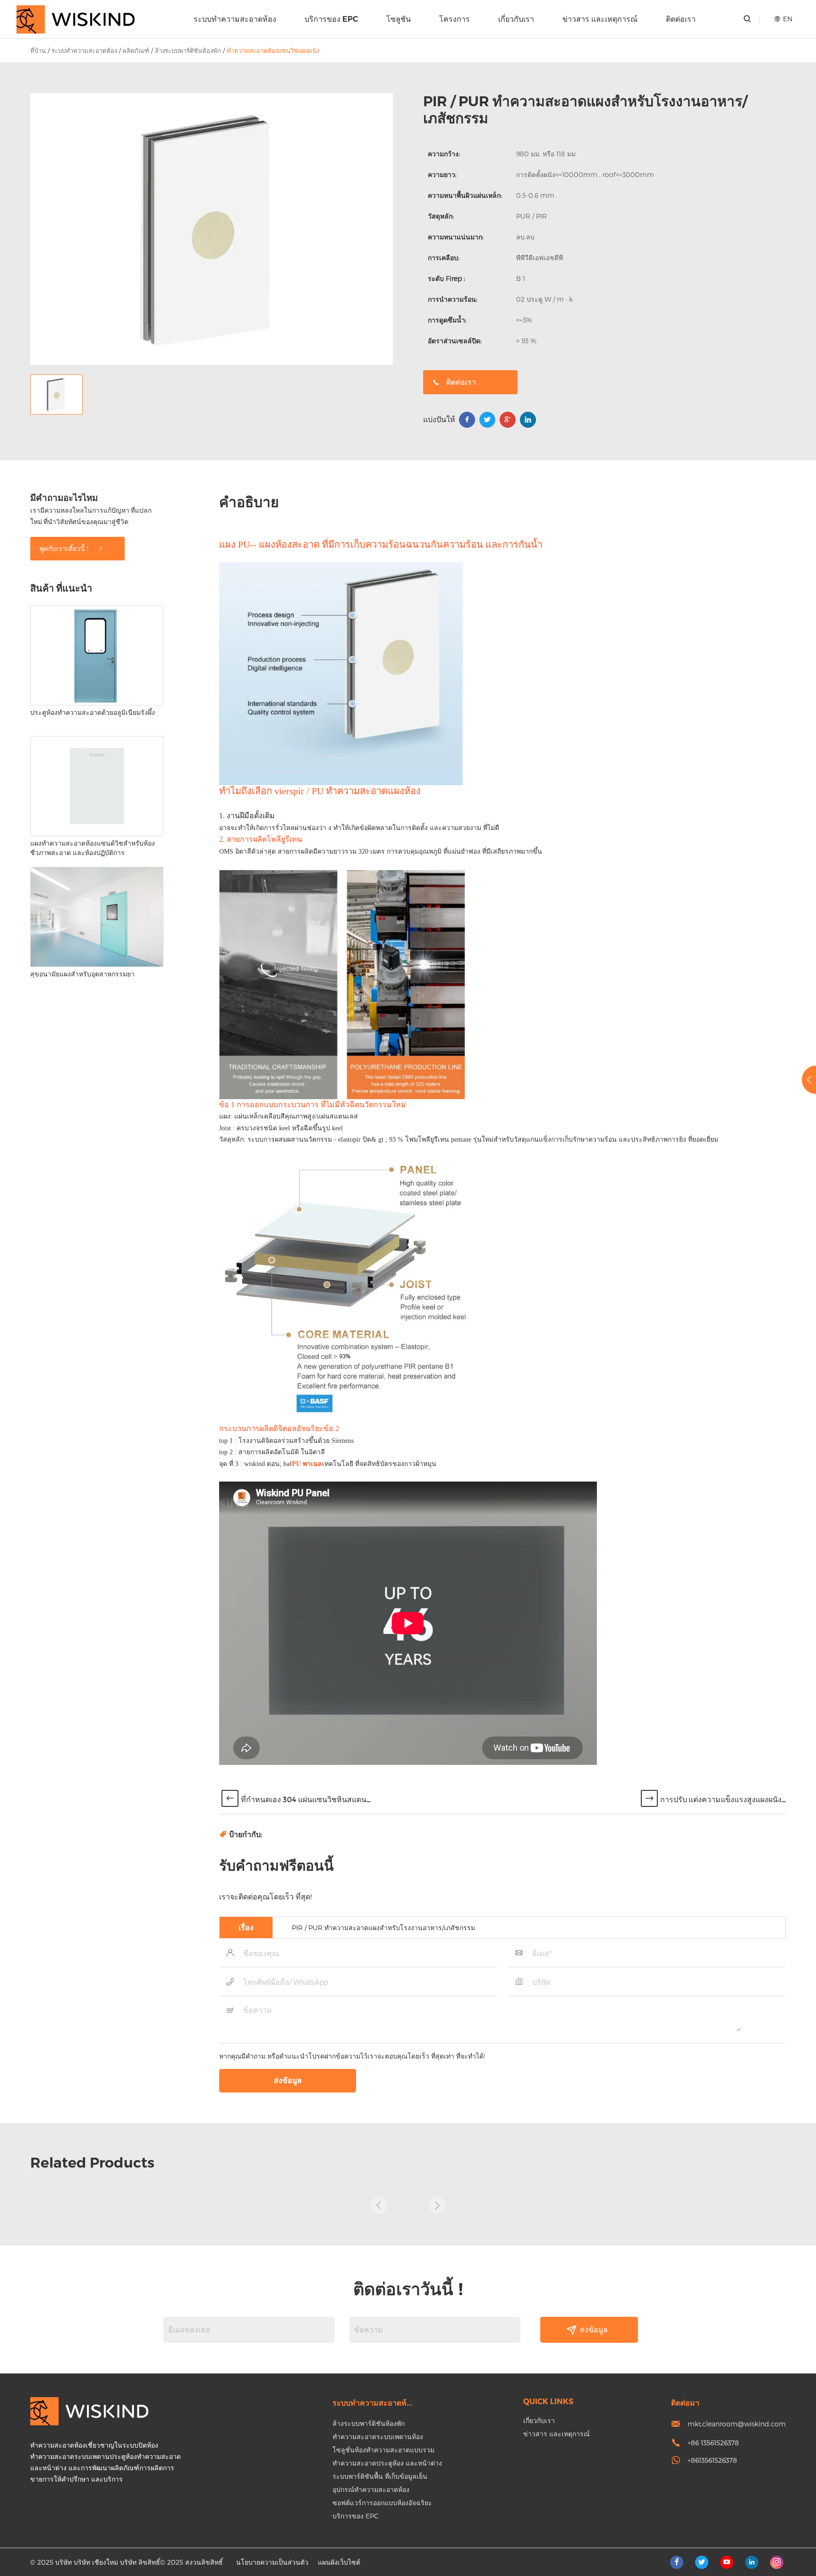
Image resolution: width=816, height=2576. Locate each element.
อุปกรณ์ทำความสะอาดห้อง (371, 2489)
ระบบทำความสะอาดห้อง (235, 19)
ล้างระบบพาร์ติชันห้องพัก (188, 51)
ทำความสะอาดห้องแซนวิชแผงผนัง (273, 51)
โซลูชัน (399, 19)
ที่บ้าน (38, 51)
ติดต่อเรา (681, 19)
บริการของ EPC (331, 19)
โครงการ (455, 19)
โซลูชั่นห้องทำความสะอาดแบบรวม (383, 2450)
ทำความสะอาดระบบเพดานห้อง (378, 2436)
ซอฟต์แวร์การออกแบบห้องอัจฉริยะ (382, 2503)
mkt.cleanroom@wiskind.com (737, 2424)
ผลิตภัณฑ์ (136, 51)
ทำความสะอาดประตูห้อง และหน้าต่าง (387, 2463)
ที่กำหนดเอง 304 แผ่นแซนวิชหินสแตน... (306, 1800)
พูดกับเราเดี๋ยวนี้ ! (65, 548)
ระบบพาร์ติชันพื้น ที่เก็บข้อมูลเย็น (380, 2476)
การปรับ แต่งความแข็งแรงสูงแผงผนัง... (723, 1800)
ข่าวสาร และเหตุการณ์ (600, 19)
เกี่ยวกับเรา (516, 19)
